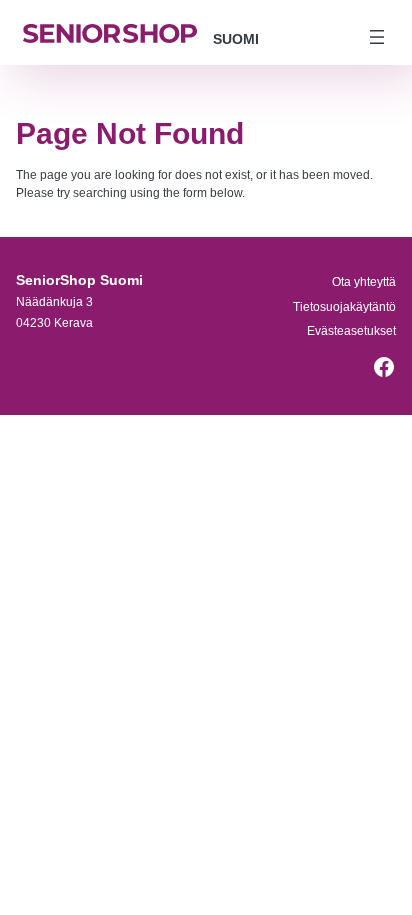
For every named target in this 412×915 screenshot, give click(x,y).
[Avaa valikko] (377, 37)
